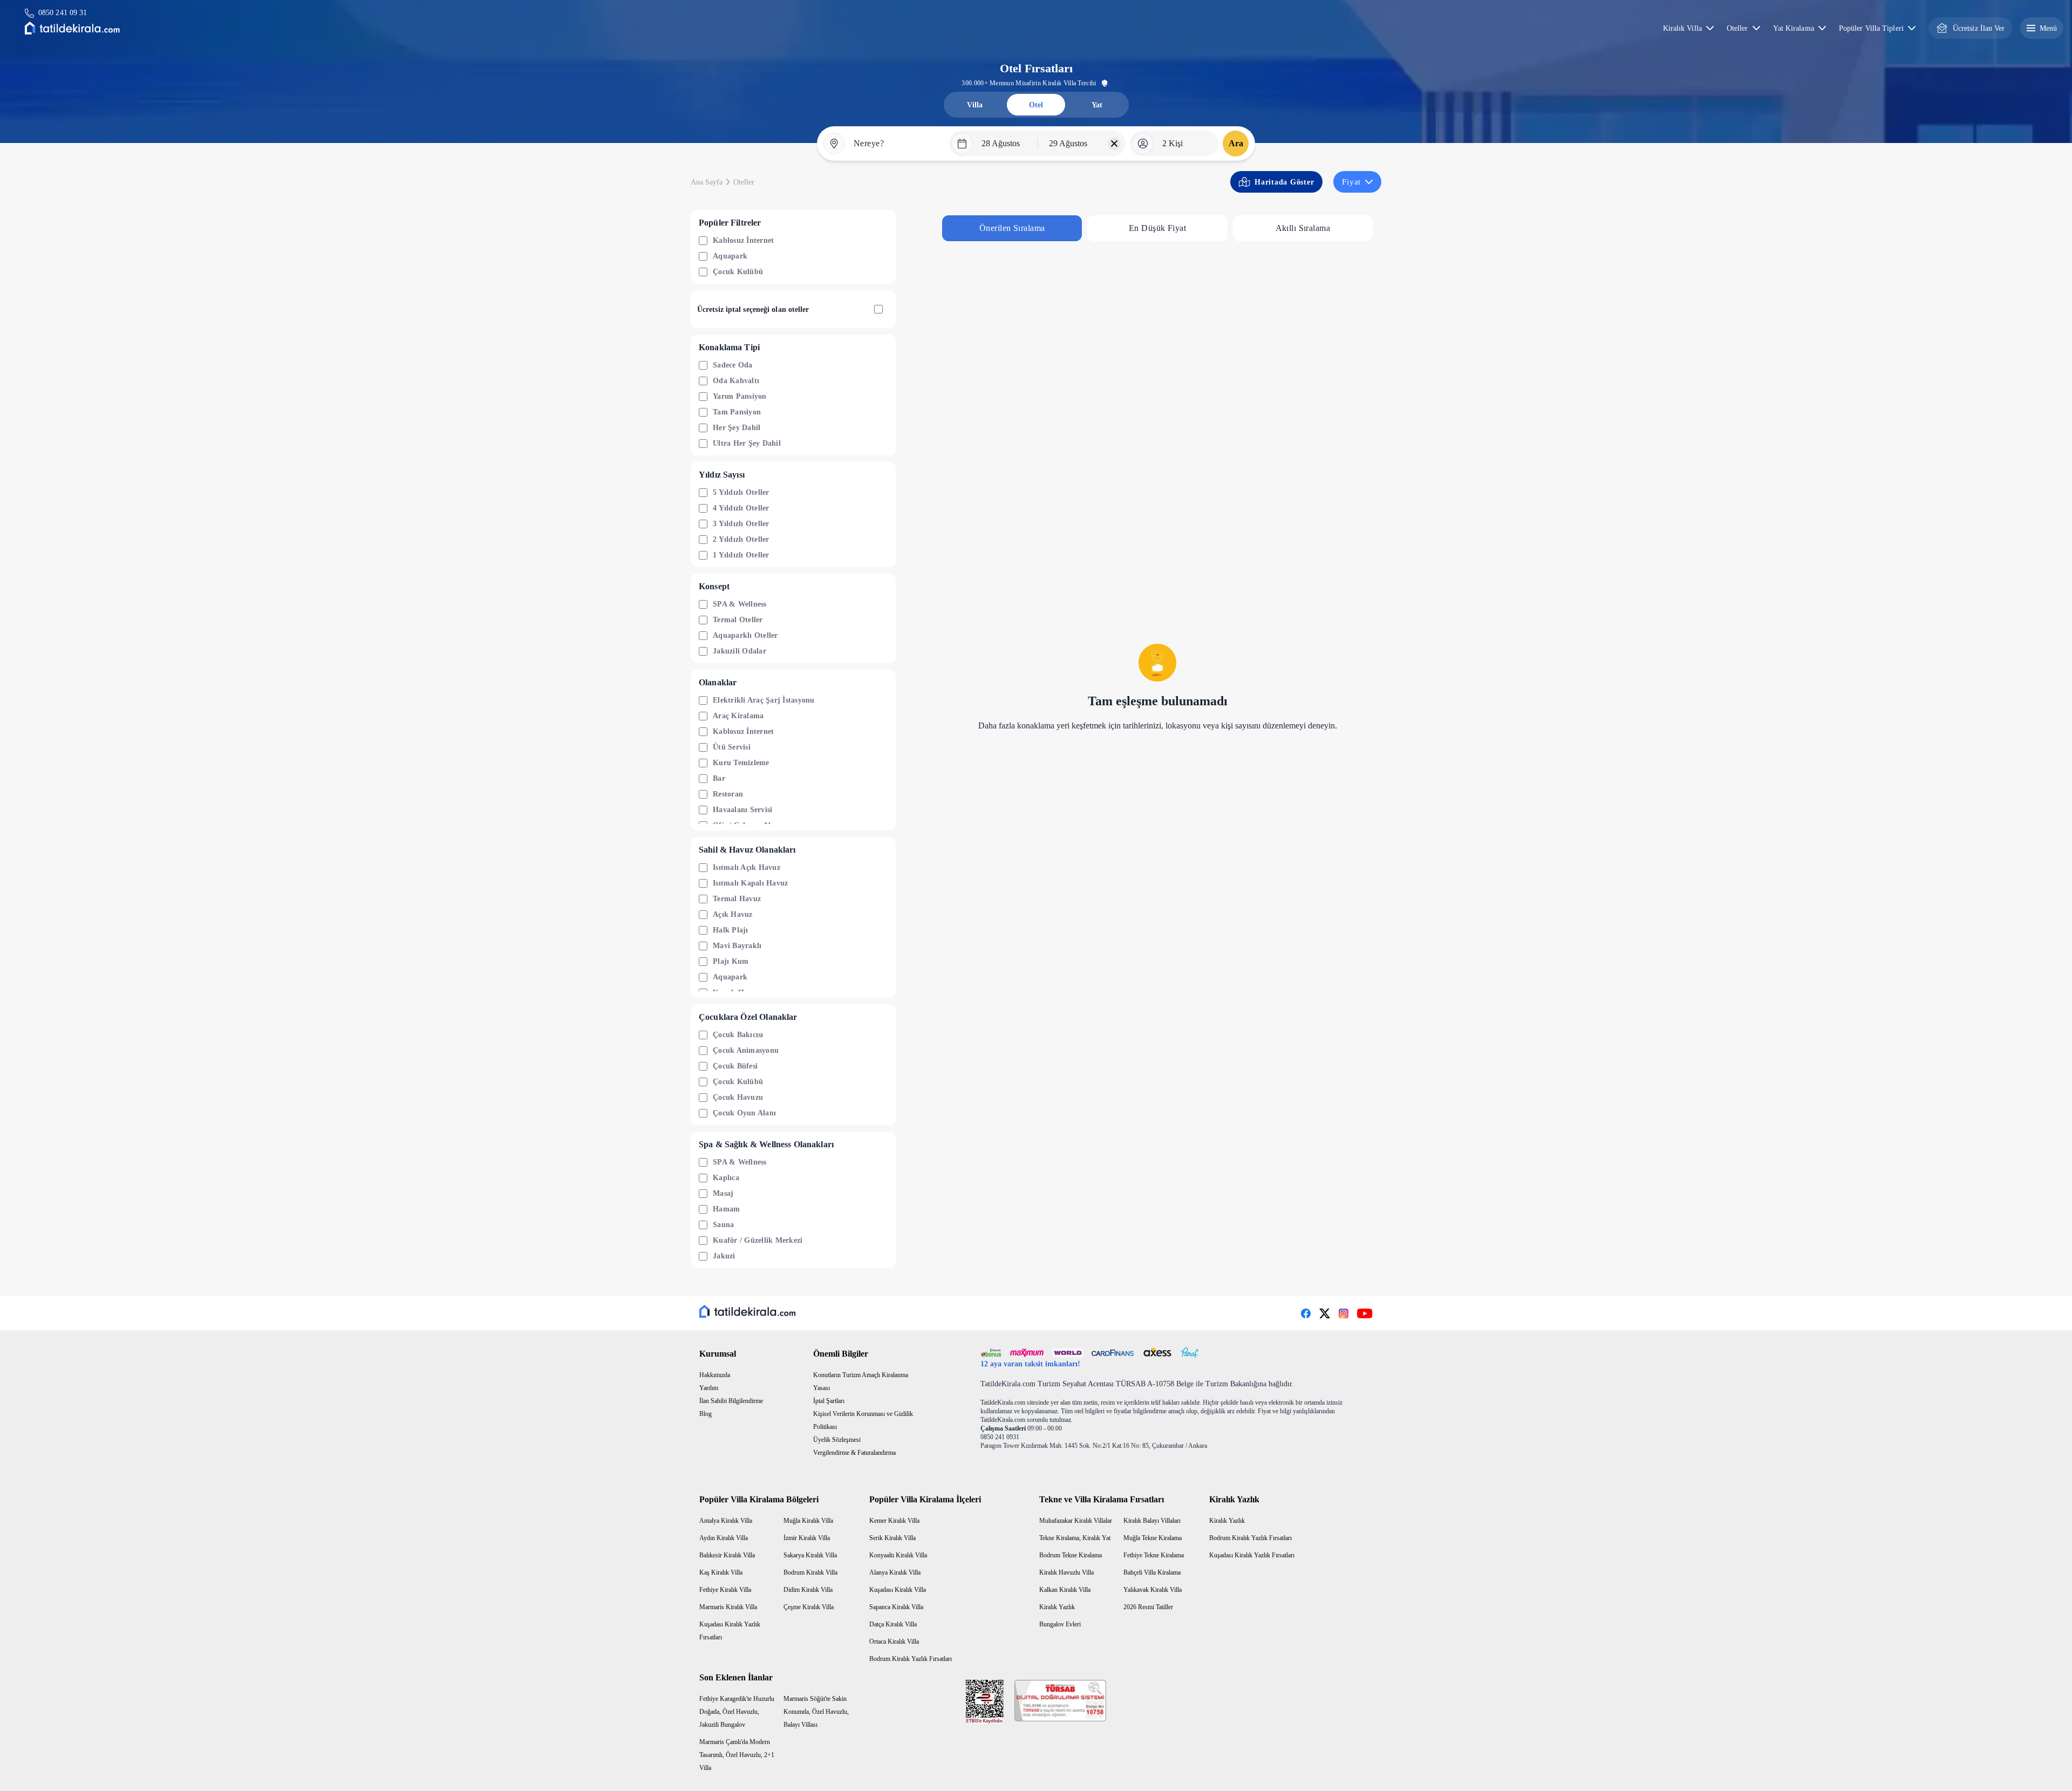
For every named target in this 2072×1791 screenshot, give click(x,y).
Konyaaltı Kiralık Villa (898, 1555)
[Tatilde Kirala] (72, 28)
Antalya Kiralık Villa (726, 1521)
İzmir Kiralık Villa (807, 1538)
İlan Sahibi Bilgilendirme (731, 1401)
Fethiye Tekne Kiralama (1154, 1555)
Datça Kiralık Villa (893, 1624)
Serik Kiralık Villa (892, 1538)
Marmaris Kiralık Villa (728, 1607)
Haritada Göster (1284, 182)
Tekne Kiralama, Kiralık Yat (1075, 1538)
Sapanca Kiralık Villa (896, 1607)
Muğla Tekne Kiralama (1153, 1538)
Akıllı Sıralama (1303, 228)
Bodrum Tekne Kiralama (1071, 1555)
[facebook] (1306, 1313)
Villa (975, 105)
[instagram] (1344, 1313)
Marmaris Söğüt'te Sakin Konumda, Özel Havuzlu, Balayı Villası (816, 1712)
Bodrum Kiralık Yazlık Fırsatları (911, 1659)
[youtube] (1365, 1313)
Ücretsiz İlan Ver (1979, 28)
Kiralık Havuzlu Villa (1066, 1572)
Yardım (709, 1388)
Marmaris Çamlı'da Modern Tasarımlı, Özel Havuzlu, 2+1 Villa (737, 1755)
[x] (1325, 1313)
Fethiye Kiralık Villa (725, 1590)
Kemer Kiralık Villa (894, 1521)
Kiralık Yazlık (1057, 1607)
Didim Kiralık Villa (808, 1590)
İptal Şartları (829, 1401)
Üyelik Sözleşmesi (837, 1440)
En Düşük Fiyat (1157, 228)
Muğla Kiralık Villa (808, 1521)
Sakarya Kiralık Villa (810, 1555)
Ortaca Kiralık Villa (894, 1642)
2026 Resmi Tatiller (1148, 1607)
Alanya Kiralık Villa (895, 1572)
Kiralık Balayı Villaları (1152, 1521)
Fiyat (1351, 182)
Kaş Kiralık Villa (721, 1572)
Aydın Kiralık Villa (724, 1538)
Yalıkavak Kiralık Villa (1153, 1590)
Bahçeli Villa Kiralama (1152, 1572)
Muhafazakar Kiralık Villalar (1076, 1521)
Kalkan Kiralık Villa (1065, 1590)
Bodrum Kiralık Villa (810, 1572)
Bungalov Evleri (1060, 1624)
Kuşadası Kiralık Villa (898, 1590)
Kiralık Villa (1682, 28)
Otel (1036, 105)
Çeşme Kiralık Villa (809, 1607)
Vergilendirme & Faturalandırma (854, 1453)
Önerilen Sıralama (1012, 228)
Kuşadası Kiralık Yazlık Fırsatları (1252, 1555)
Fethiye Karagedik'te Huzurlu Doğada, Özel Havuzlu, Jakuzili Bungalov (737, 1712)
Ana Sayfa (707, 182)
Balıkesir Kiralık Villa (727, 1555)
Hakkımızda (715, 1375)
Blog (706, 1414)
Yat (1097, 105)
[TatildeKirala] (748, 1311)
